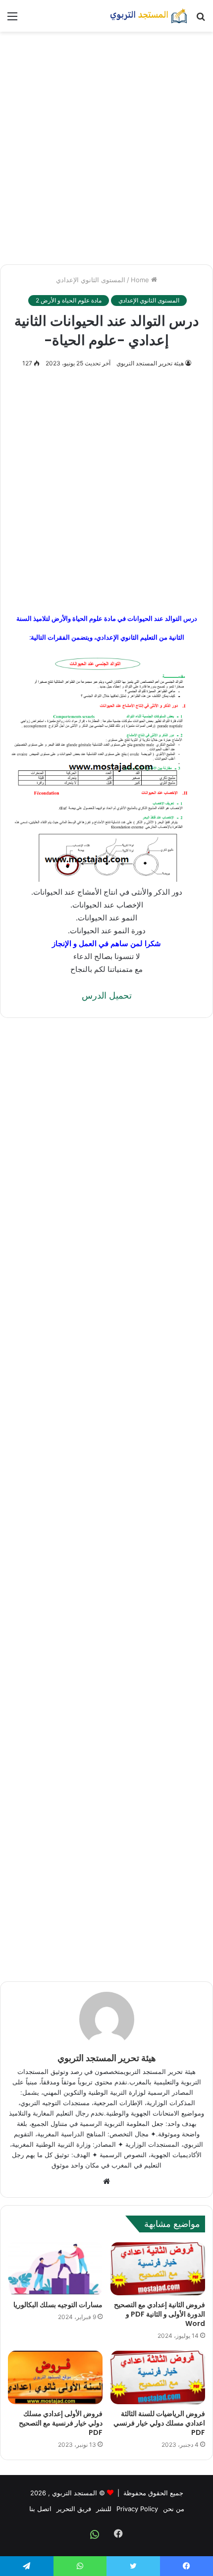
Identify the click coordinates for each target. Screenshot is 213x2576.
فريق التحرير (74, 2509)
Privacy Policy (137, 2509)
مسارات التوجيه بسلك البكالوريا (57, 2305)
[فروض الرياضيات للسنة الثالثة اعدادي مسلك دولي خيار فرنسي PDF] (158, 2377)
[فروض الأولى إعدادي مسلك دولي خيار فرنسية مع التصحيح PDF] (55, 2377)
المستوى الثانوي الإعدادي (91, 280)
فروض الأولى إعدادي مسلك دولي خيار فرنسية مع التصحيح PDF (61, 2423)
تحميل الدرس (107, 995)
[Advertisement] (106, 148)
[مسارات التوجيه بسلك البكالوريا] (55, 2269)
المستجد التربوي (75, 2493)
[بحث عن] (201, 20)
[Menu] (12, 20)
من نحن (174, 2509)
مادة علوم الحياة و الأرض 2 (69, 300)
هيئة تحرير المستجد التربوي (150, 363)
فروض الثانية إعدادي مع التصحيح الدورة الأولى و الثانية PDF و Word (160, 2314)
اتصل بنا (40, 2509)
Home (141, 280)
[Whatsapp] (95, 2534)
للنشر (104, 2509)
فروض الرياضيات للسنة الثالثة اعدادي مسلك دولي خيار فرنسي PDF (159, 2423)
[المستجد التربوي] (149, 16)
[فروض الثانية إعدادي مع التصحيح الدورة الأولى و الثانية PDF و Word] (158, 2269)
